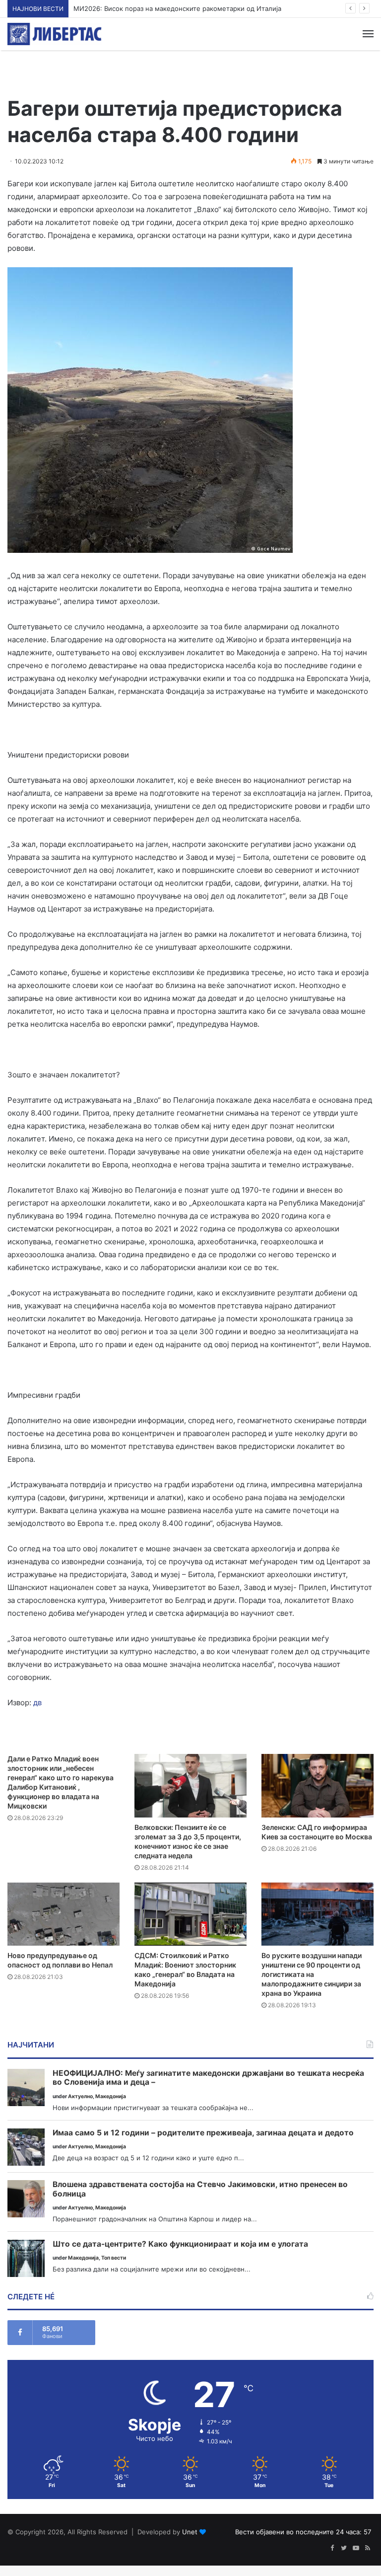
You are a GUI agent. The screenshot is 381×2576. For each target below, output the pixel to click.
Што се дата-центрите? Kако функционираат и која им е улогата (180, 2244)
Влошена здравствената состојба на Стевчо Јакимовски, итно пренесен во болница (200, 2189)
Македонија (111, 2096)
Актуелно (80, 2096)
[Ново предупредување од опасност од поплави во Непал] (63, 1914)
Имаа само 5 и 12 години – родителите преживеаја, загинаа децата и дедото (203, 2133)
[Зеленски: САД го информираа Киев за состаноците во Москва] (317, 1785)
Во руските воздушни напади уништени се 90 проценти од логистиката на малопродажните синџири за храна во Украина (312, 1974)
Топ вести (114, 2258)
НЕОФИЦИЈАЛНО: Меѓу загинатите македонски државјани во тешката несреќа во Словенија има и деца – (208, 2078)
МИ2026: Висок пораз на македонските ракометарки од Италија (177, 8)
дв (37, 1703)
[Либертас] (55, 34)
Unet (190, 2532)
